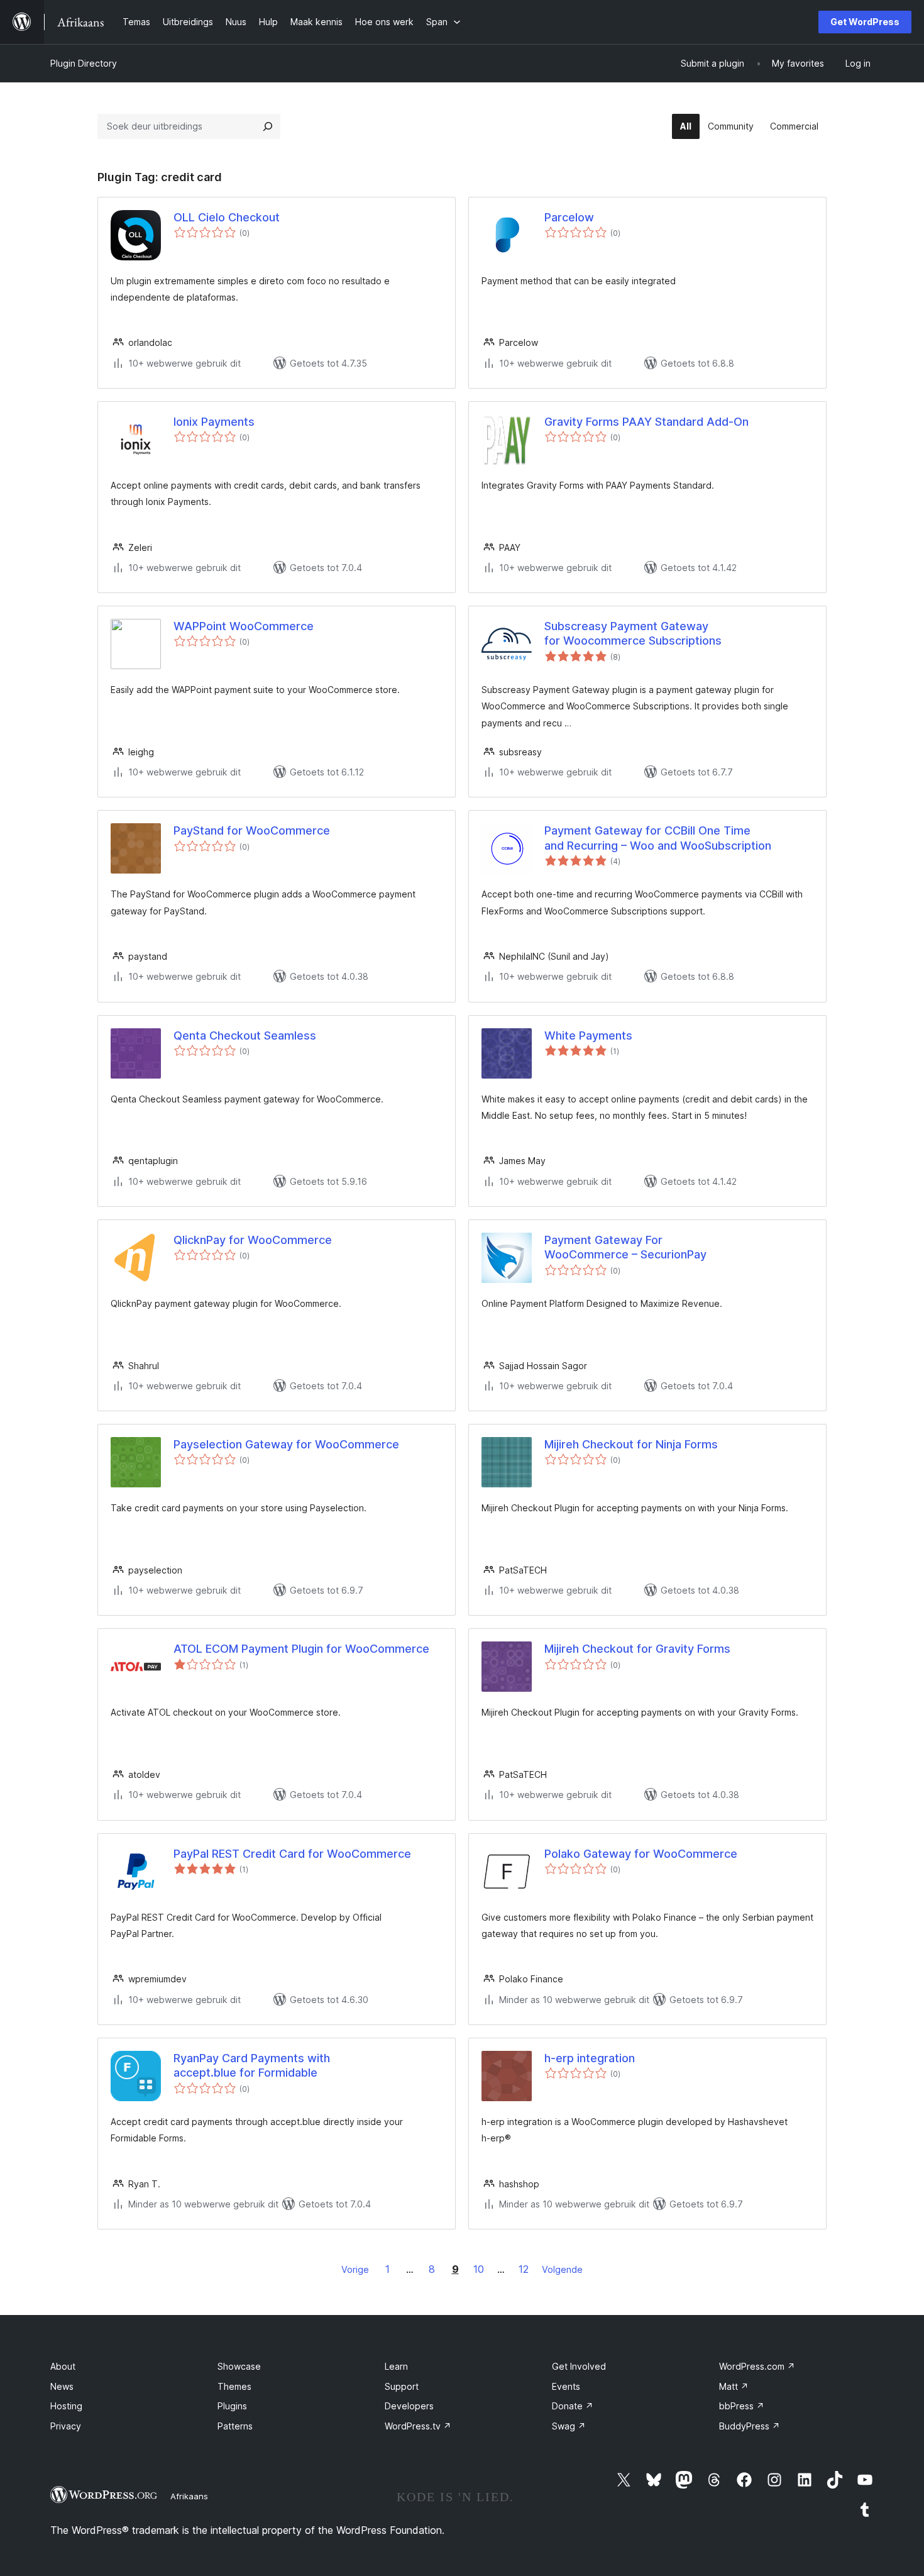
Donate (573, 2406)
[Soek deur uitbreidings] (268, 126)
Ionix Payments (214, 422)
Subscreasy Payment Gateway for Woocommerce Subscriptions (633, 633)
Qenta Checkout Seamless (245, 1035)
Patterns (235, 2426)
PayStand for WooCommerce (252, 830)
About (63, 2366)
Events (566, 2386)
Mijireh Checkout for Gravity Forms (637, 1649)
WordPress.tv (418, 2426)
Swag (569, 2426)
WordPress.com (757, 2366)
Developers (409, 2406)
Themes (234, 2386)
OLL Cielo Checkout (227, 217)
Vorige (355, 2269)
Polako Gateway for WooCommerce (641, 1854)
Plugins (232, 2406)
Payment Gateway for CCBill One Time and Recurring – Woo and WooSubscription (658, 838)
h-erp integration (590, 2058)
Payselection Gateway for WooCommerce (286, 1444)
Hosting (66, 2406)
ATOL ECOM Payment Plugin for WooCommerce (301, 1649)
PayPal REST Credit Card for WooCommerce (292, 1854)
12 (524, 2269)
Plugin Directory (84, 63)
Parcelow (569, 217)
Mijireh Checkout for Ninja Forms (631, 1444)
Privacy (66, 2426)
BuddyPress (750, 2426)
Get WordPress (865, 22)
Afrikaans (189, 2496)
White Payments (588, 1035)
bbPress (742, 2406)
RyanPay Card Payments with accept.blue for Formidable (252, 2065)
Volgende (562, 2269)
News (62, 2386)
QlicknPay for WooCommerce (253, 1240)
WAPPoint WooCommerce (244, 626)
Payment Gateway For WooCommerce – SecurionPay (625, 1247)
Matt (734, 2386)
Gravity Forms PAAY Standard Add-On (646, 422)
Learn (396, 2366)
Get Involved (579, 2366)
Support (402, 2386)
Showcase (239, 2366)
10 (479, 2269)
